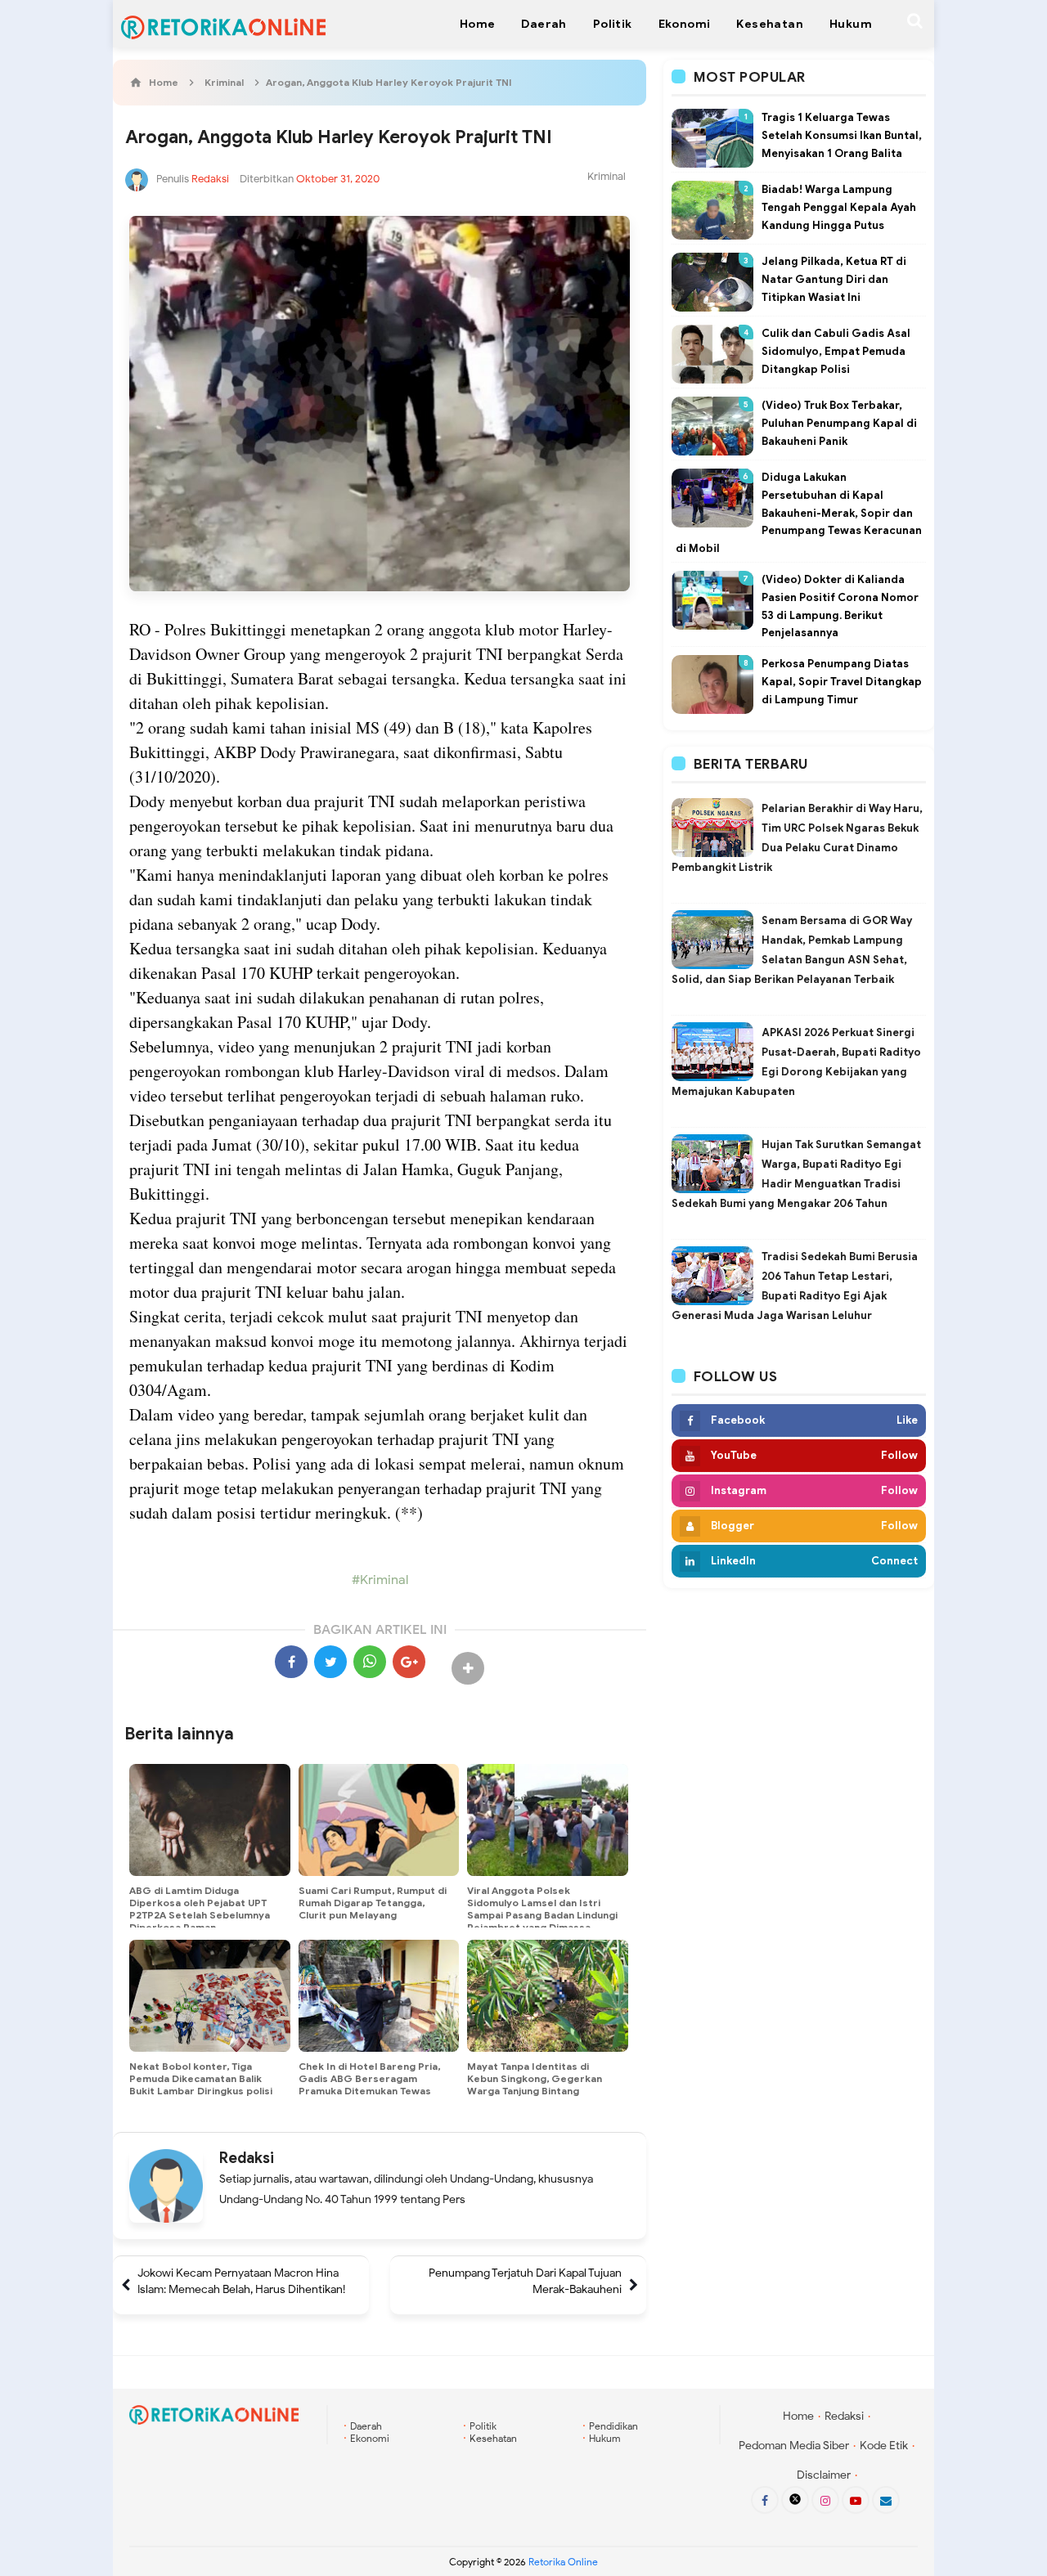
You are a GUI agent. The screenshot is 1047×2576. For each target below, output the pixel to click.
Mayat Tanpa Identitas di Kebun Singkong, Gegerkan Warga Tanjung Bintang (535, 2078)
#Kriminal (380, 1580)
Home (798, 2416)
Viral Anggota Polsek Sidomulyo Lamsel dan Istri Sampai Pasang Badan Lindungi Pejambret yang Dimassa (542, 1909)
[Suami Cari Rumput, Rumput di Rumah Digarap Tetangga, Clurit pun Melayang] (379, 1820)
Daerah (366, 2426)
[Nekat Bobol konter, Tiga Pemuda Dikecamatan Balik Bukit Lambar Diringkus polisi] (210, 1996)
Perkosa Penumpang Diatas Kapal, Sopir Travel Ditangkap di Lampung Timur (842, 682)
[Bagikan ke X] (330, 1662)
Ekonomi (370, 2438)
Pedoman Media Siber (794, 2446)
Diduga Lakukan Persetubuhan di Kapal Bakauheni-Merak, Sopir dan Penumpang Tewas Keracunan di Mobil (799, 513)
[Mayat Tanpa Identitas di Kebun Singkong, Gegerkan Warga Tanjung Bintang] (548, 1996)
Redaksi (247, 2158)
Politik (483, 2426)
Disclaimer (824, 2475)
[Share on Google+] (409, 1662)
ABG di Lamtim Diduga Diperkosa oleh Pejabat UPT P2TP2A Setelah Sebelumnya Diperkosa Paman (200, 1909)
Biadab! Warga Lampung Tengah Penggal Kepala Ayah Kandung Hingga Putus (839, 207)
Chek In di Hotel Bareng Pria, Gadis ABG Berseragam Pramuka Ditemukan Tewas (369, 2078)
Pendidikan (613, 2426)
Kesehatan (493, 2438)
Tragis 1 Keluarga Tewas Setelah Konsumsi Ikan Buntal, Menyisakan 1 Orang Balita (842, 135)
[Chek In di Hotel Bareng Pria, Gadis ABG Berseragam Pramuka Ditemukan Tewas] (379, 1996)
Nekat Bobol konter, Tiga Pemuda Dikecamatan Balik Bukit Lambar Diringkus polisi (201, 2078)
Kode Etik (884, 2446)
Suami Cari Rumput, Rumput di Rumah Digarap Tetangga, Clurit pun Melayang (373, 1903)
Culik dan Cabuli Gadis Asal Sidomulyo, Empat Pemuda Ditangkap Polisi (836, 351)
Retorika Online (563, 2562)
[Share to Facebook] (291, 1662)
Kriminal (607, 176)
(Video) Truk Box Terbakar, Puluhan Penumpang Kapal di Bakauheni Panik (839, 423)
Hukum (605, 2438)
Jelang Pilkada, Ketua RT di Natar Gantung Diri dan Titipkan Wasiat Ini (834, 279)
